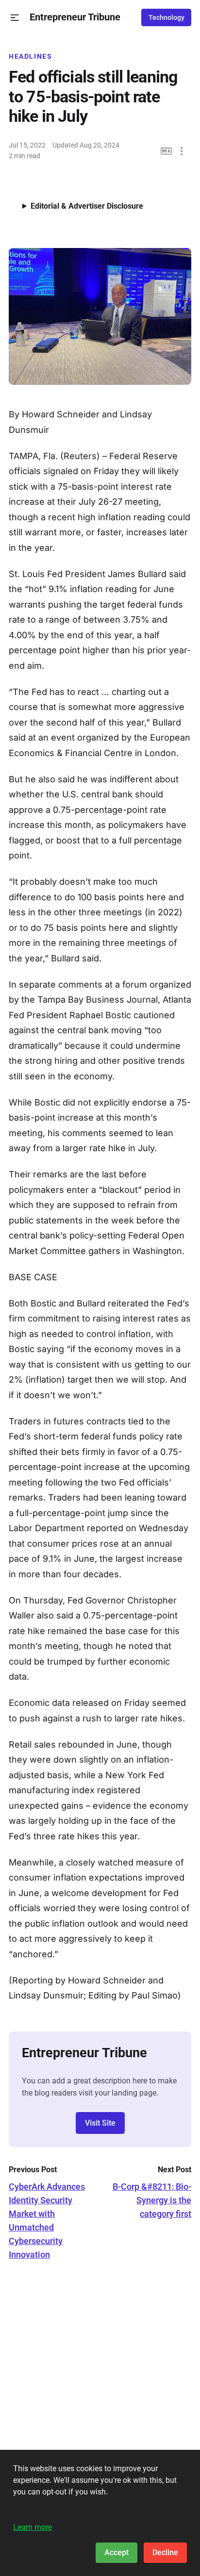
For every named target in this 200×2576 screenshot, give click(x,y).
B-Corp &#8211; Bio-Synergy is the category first (152, 2200)
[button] (15, 18)
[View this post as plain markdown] (166, 151)
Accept (117, 2552)
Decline (165, 2552)
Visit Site (100, 2123)
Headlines (31, 56)
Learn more (33, 2527)
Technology (167, 17)
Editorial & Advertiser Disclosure (87, 206)
